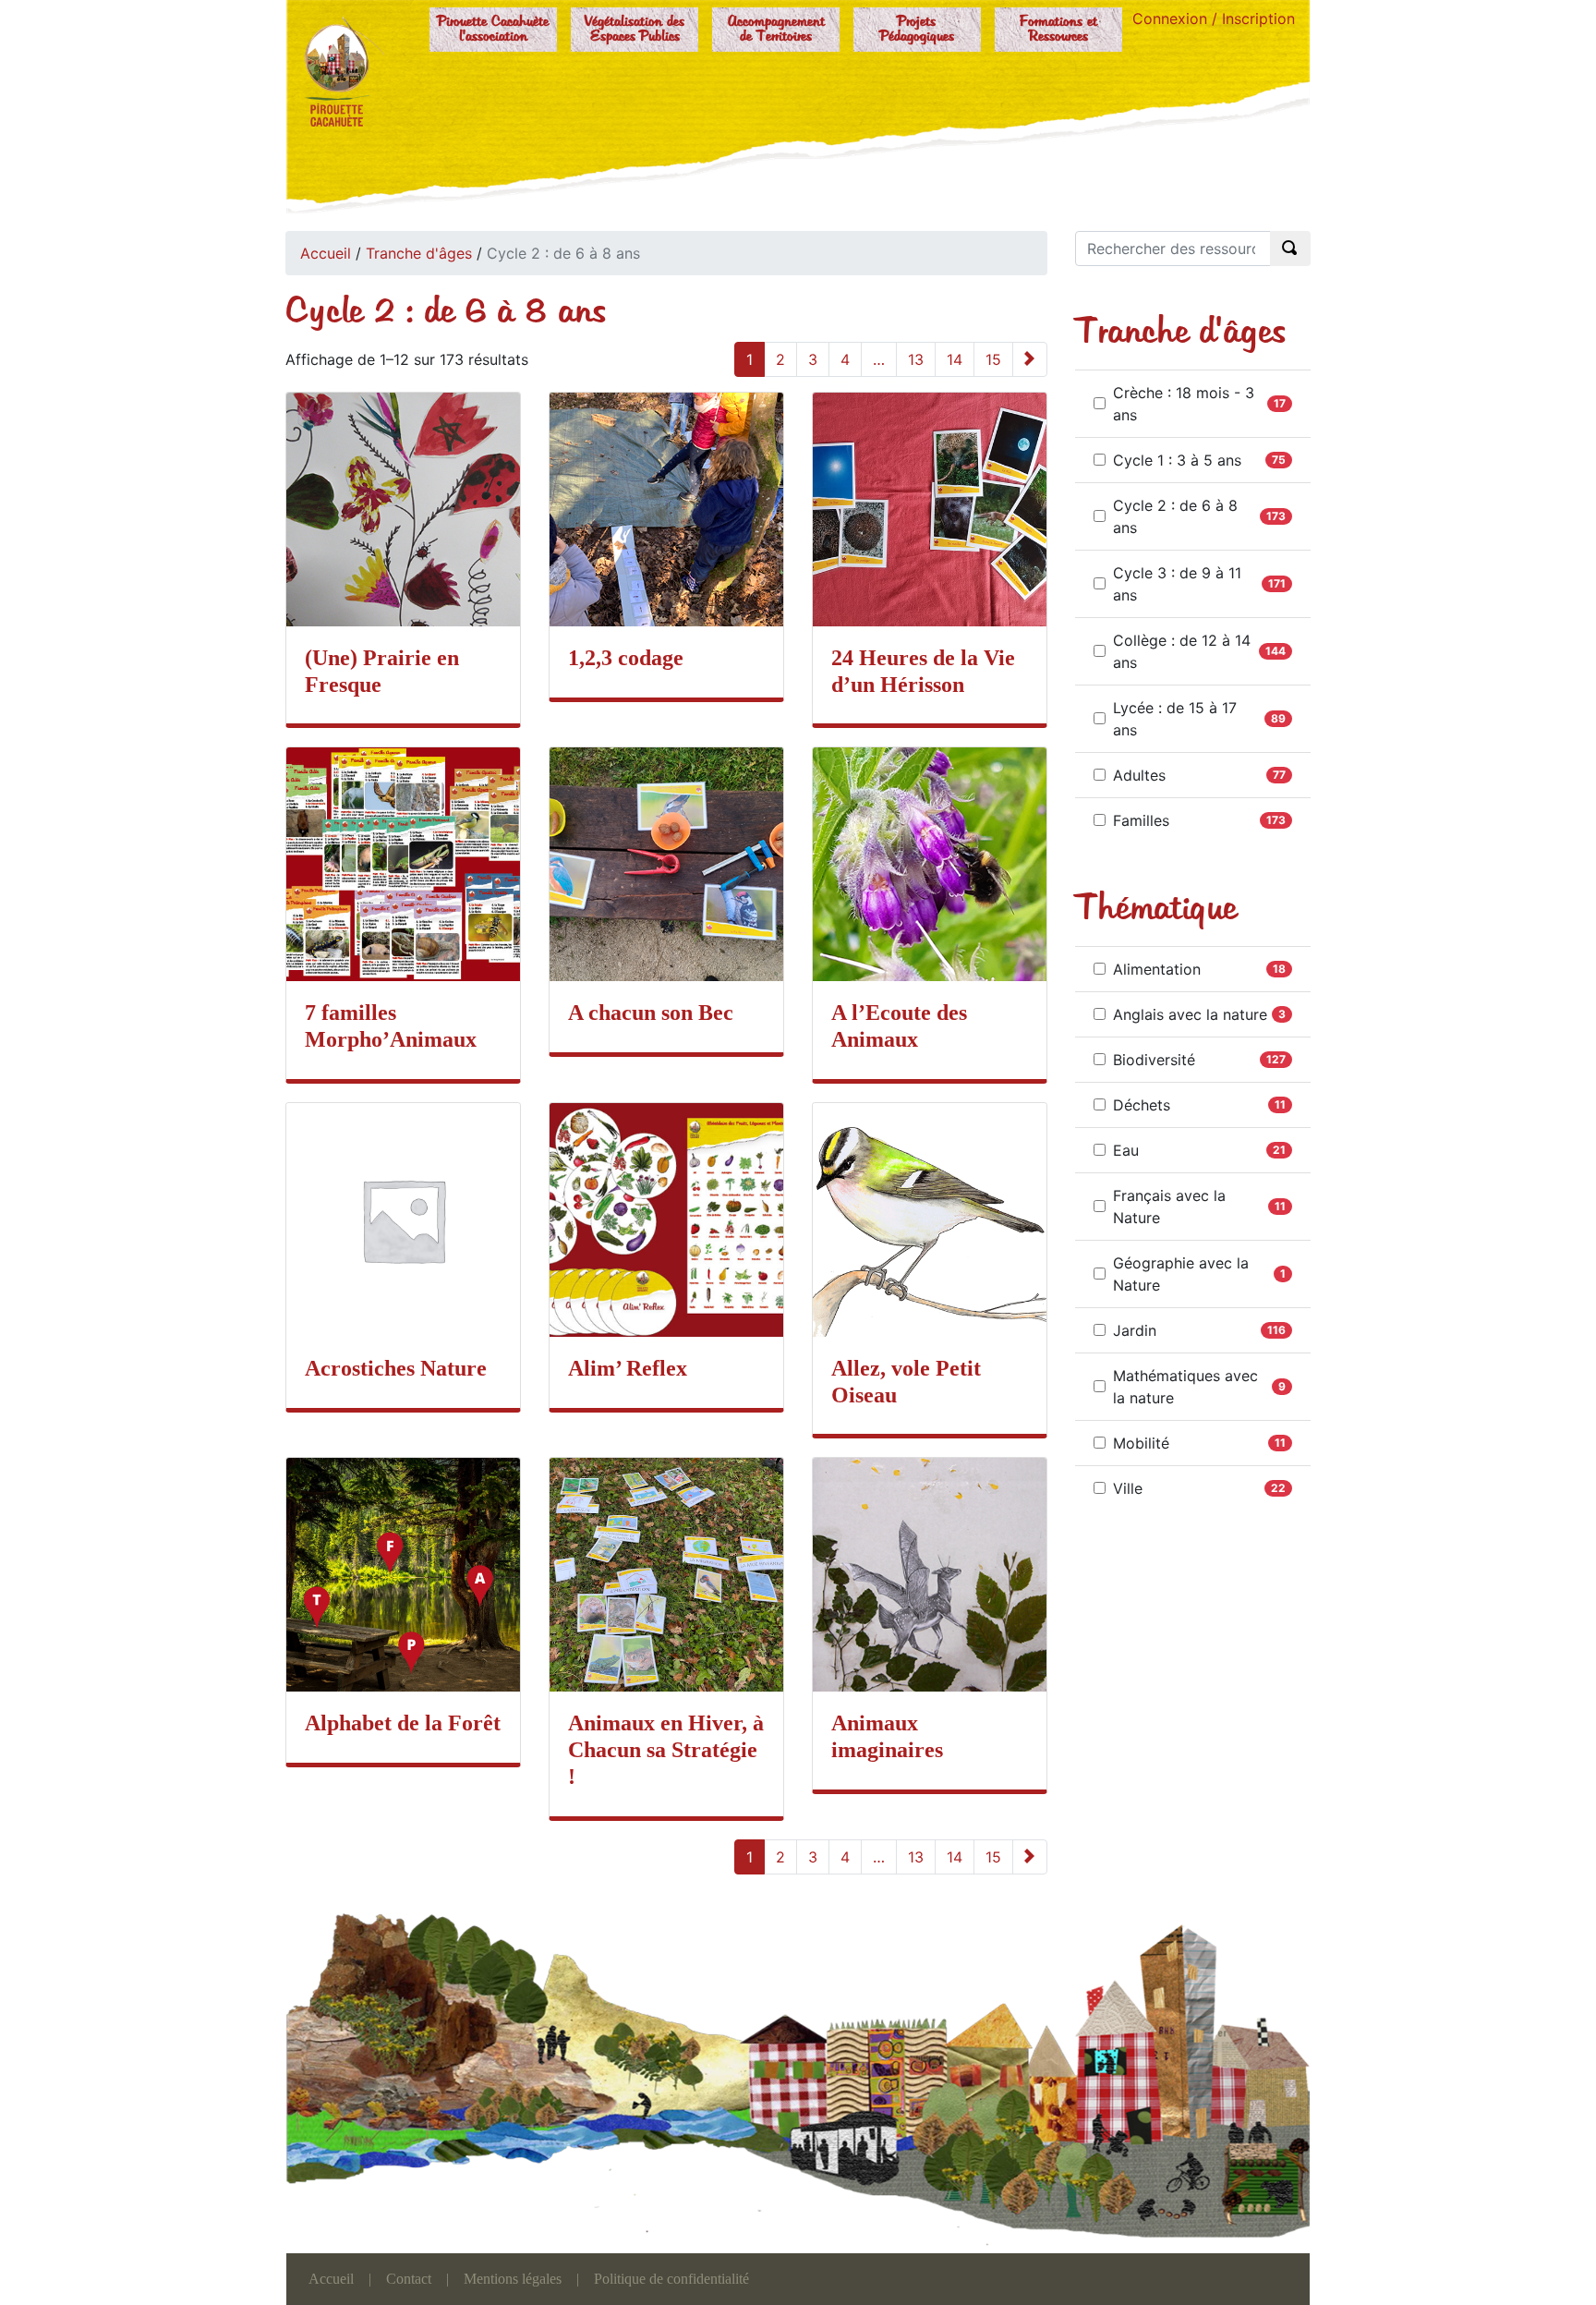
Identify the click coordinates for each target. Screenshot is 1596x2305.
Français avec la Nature (1169, 1207)
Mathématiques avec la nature (1185, 1387)
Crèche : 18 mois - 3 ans (1184, 404)
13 (916, 359)
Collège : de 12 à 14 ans (1182, 651)
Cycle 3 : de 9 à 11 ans (1177, 584)
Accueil (326, 253)
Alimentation (1157, 969)
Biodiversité (1154, 1060)
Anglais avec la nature (1190, 1014)
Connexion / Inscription (1214, 18)
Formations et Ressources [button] (1058, 30)
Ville (1128, 1488)
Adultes (1139, 775)
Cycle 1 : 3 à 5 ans (1177, 460)
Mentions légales (513, 2279)
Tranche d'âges (419, 253)
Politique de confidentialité (671, 2279)
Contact (409, 2279)
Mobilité (1141, 1443)
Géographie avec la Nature (1181, 1274)
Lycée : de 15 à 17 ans (1175, 719)
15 (993, 359)
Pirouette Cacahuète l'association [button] (493, 30)
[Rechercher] (1290, 249)
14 (955, 359)
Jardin (1135, 1330)
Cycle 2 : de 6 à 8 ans (1175, 516)
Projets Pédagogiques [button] (917, 30)
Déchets (1142, 1105)
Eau (1126, 1150)
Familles (1141, 820)
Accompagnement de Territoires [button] (776, 30)
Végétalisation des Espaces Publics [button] (635, 30)
